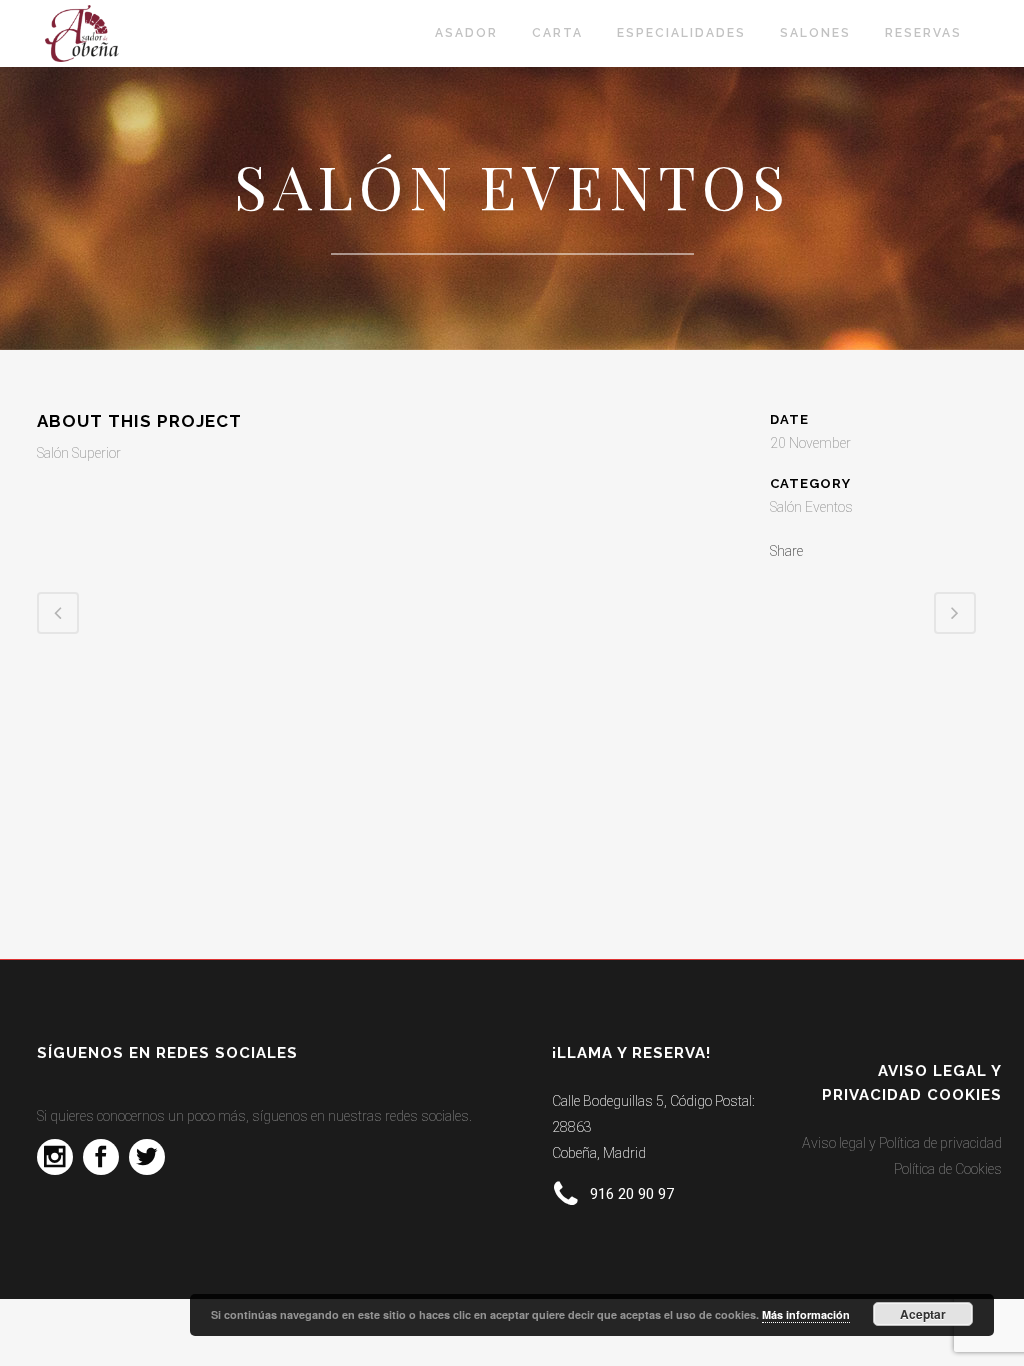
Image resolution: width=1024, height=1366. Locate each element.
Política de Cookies (948, 1169)
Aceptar (923, 1314)
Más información (806, 1314)
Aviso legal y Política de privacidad (902, 1143)
